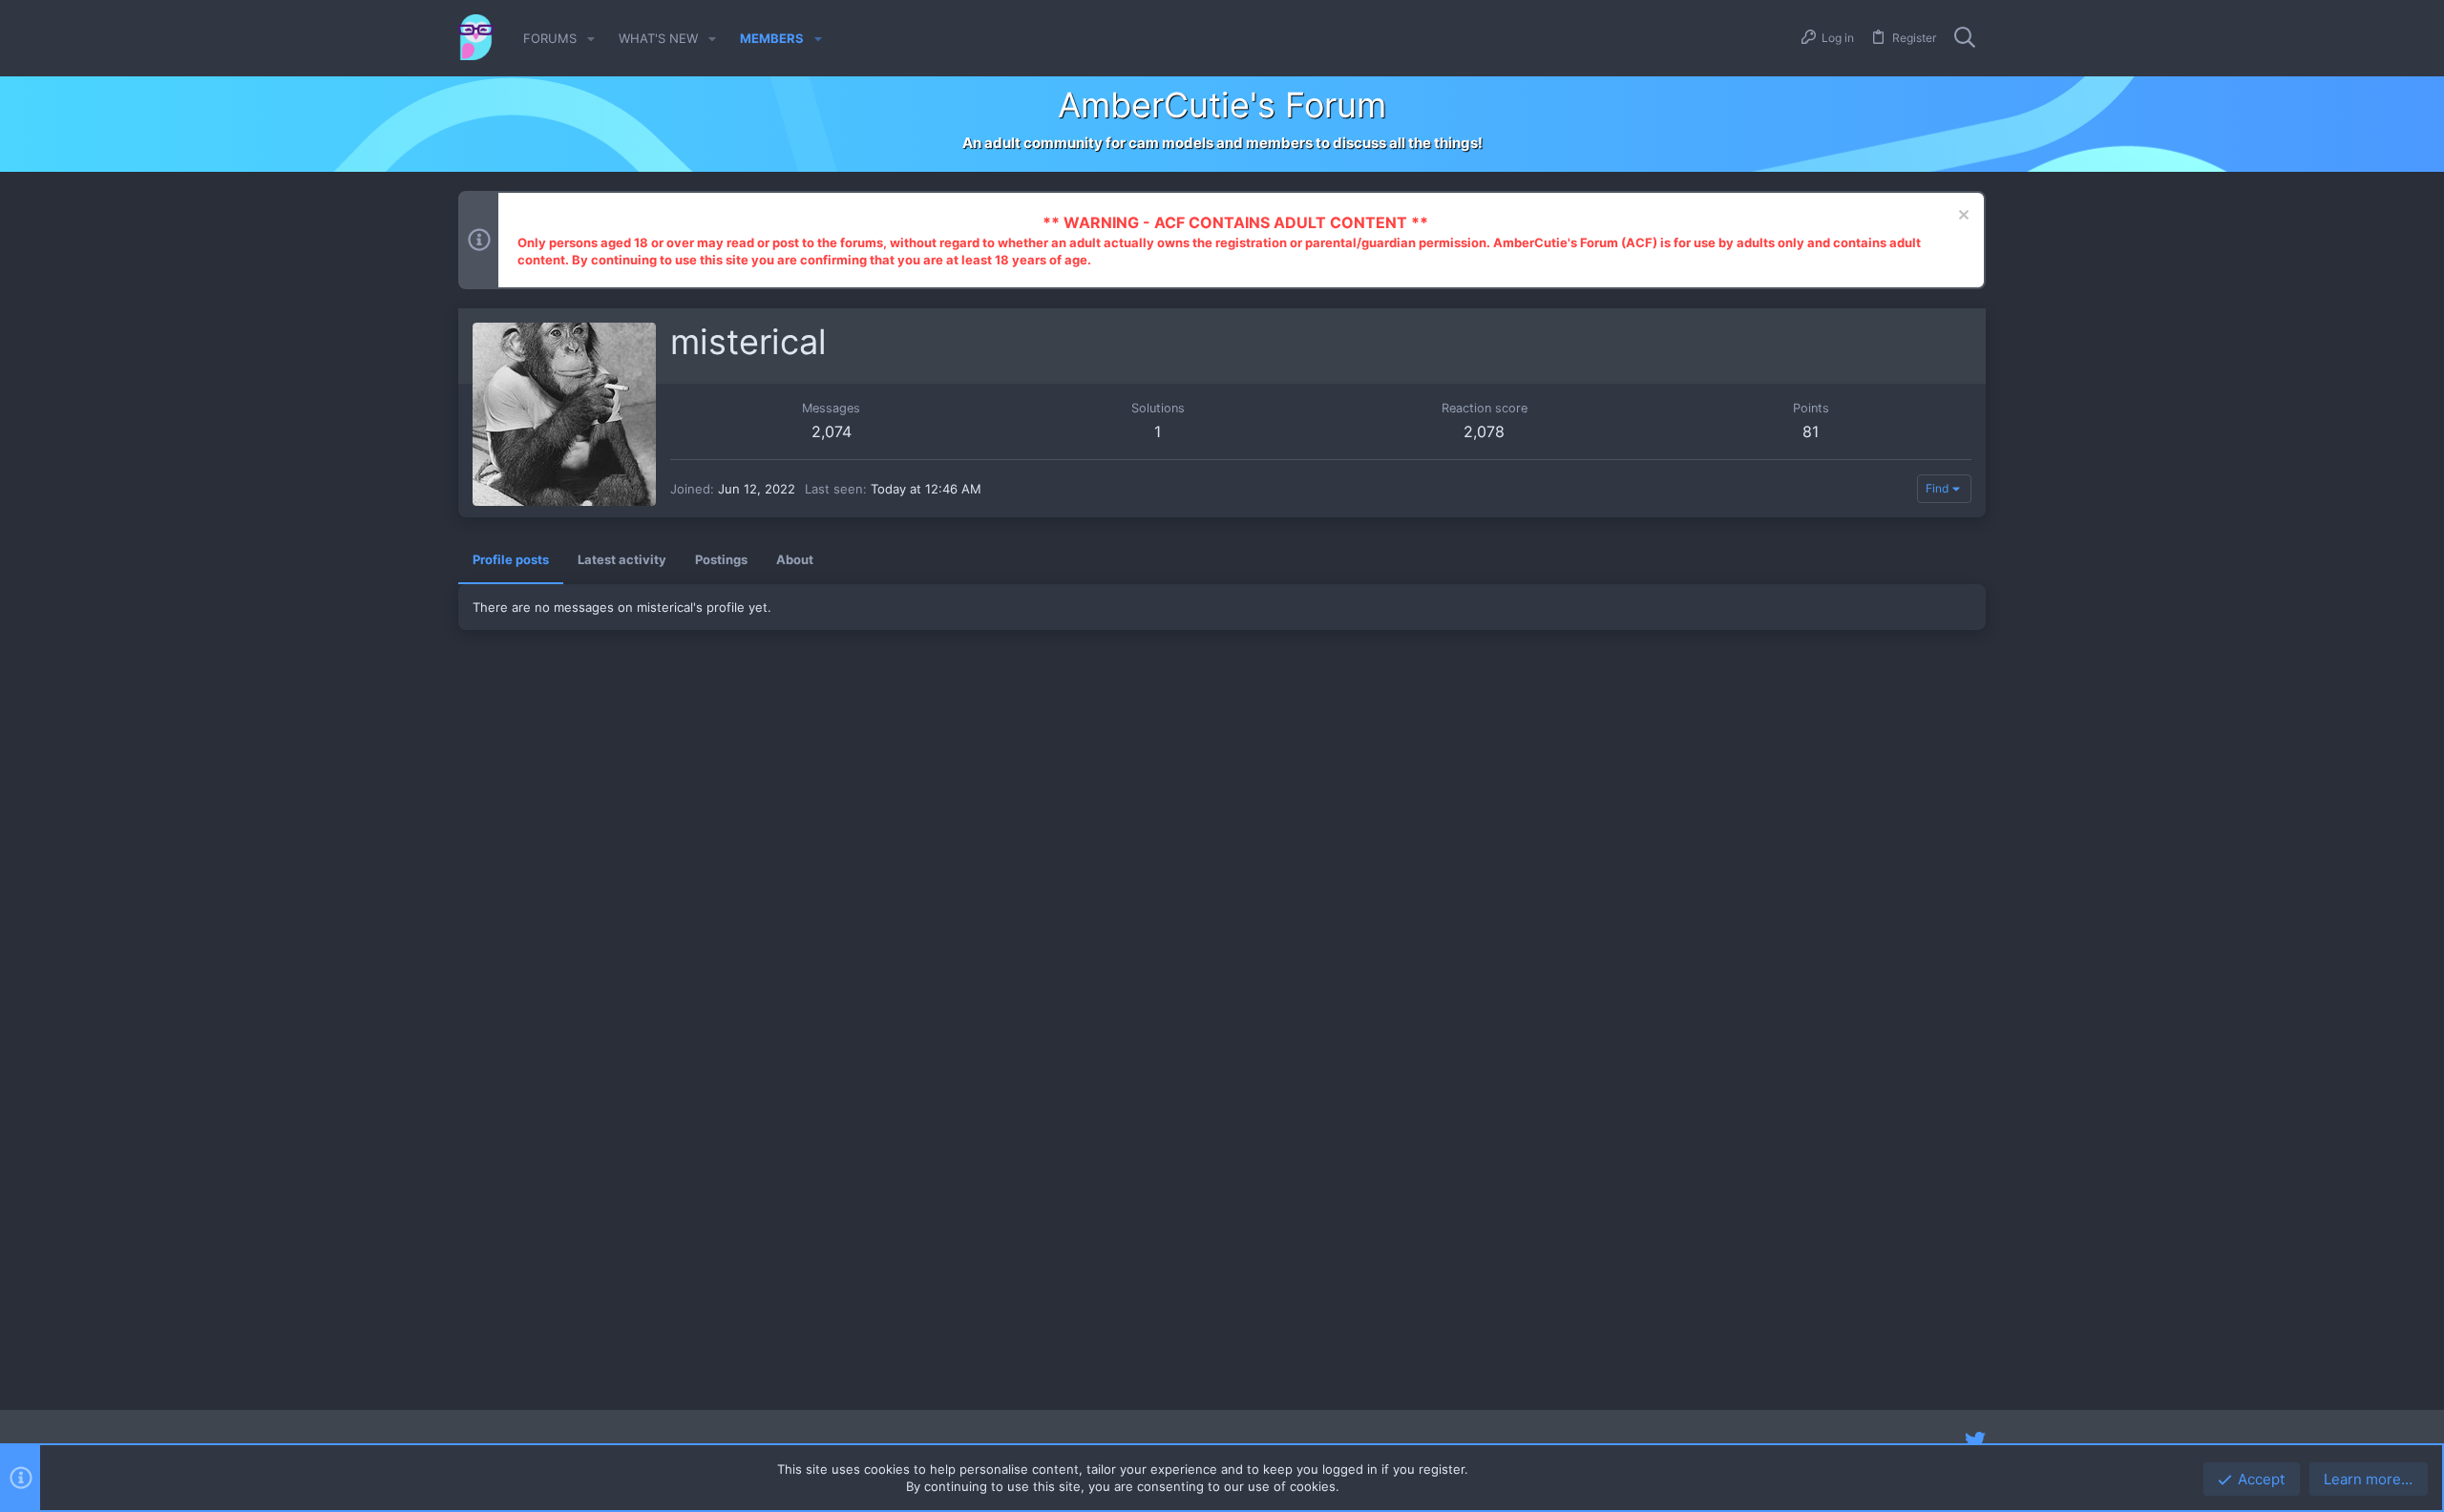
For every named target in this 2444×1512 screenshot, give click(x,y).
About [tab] (795, 559)
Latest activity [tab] (622, 559)
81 (1811, 431)
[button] (591, 39)
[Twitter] (1975, 1440)
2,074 (832, 431)
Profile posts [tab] (511, 559)
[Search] (1965, 38)
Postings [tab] (721, 559)
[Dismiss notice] (1961, 217)
